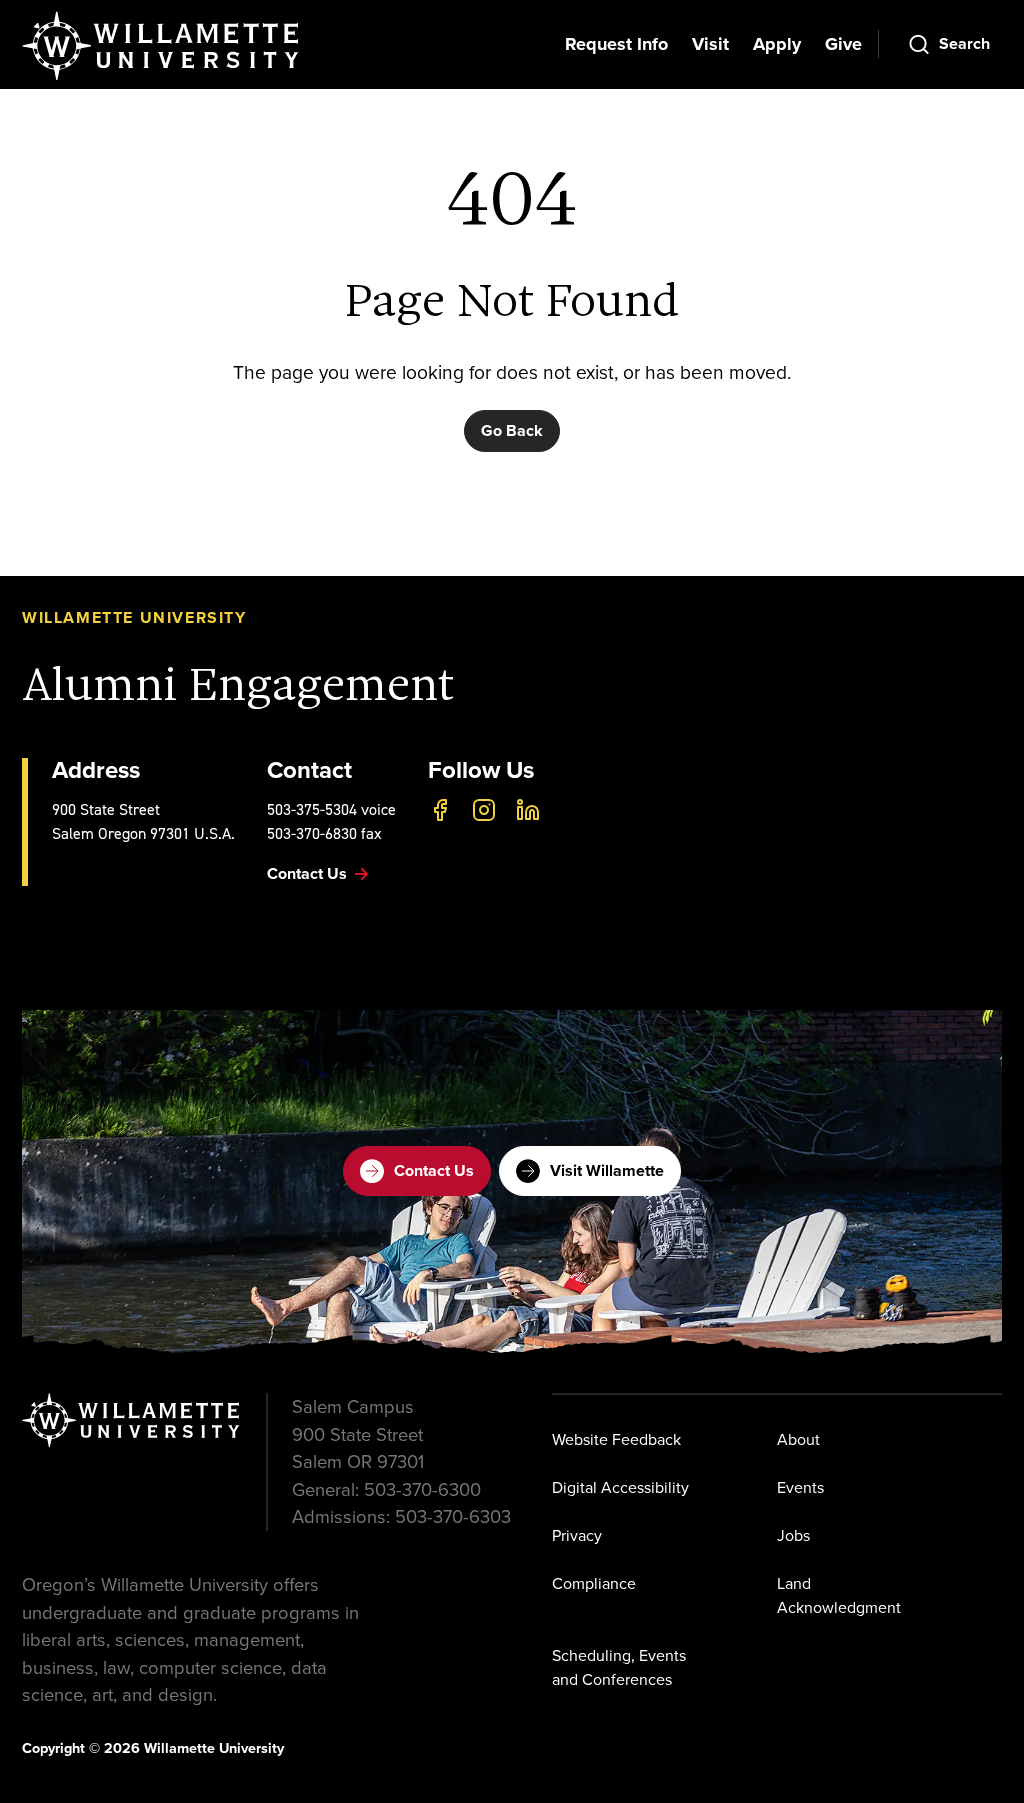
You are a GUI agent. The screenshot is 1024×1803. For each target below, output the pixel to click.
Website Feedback (616, 1439)
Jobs (793, 1535)
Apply (777, 44)
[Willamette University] (162, 46)
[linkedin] (528, 810)
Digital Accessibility (620, 1487)
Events (800, 1487)
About (798, 1439)
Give (843, 44)
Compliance (594, 1583)
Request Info (616, 44)
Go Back (512, 430)
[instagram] (484, 810)
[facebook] (440, 810)
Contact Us (434, 1170)
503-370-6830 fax (324, 833)
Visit (710, 44)
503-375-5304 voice (331, 809)
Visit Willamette (607, 1170)
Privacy (577, 1535)
